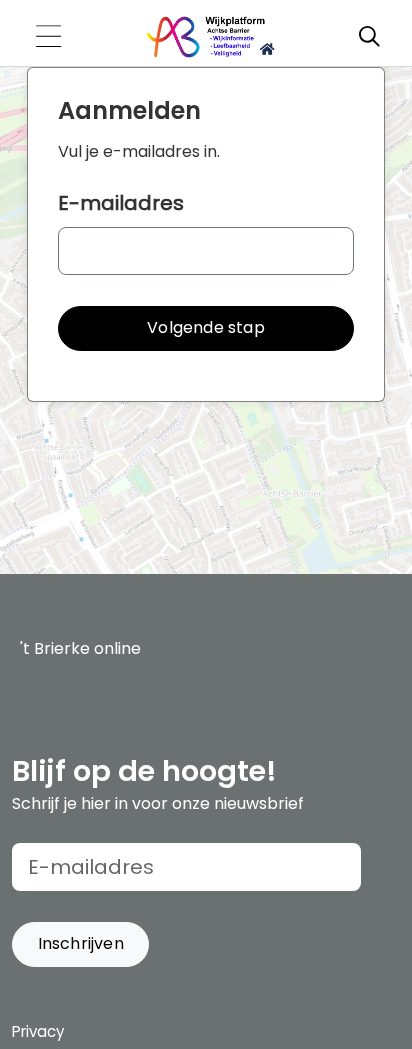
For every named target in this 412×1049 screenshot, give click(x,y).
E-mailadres (121, 203)
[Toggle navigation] (48, 37)
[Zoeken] (369, 37)
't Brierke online (80, 648)
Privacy (38, 1031)
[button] (206, 328)
